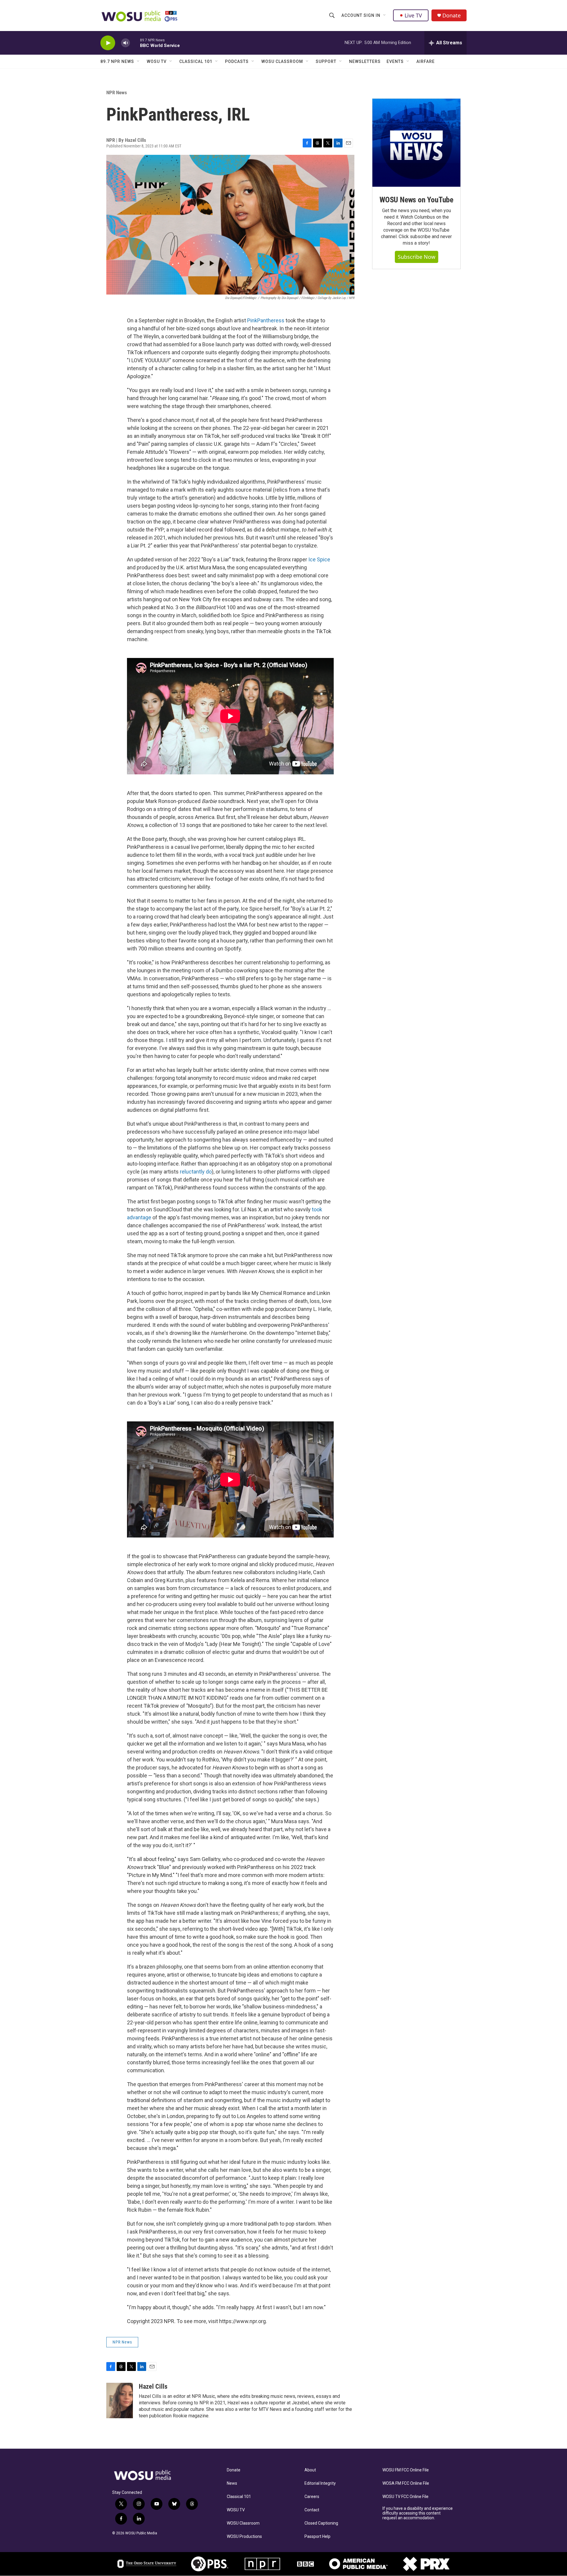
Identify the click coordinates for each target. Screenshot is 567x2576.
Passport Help (317, 2537)
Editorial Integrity (320, 2483)
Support (326, 61)
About (310, 2470)
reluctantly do (196, 1172)
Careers (312, 2497)
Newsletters (365, 61)
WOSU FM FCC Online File (406, 2470)
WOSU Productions (244, 2537)
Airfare (426, 61)
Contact (312, 2510)
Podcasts (237, 61)
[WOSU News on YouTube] (416, 143)
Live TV (413, 15)
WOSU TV (157, 61)
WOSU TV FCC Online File (405, 2497)
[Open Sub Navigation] (385, 15)
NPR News (117, 92)
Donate (452, 16)
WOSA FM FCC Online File (406, 2483)
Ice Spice (319, 559)
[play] (108, 43)
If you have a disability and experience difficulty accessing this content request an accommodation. (418, 2513)
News (232, 2483)
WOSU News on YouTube (416, 200)
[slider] (135, 43)
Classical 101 (196, 61)
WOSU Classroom (282, 61)
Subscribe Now (417, 257)
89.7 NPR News (117, 61)
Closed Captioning (321, 2523)
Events (395, 61)
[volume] (126, 43)
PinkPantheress (266, 320)
